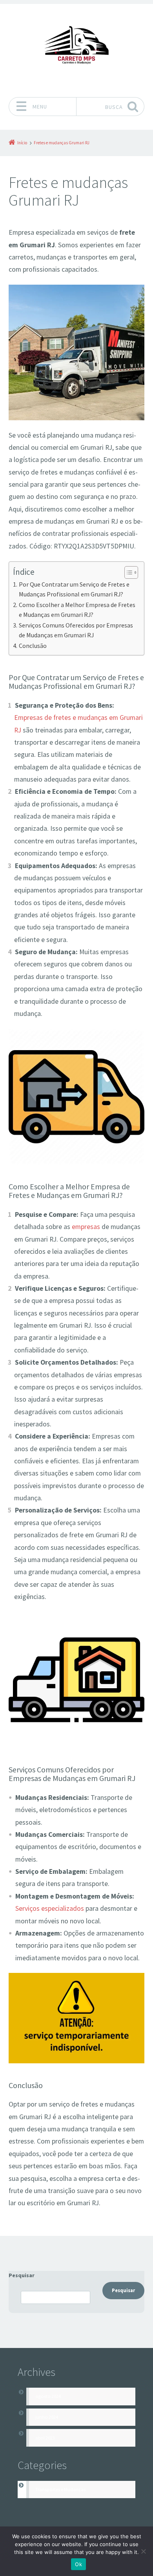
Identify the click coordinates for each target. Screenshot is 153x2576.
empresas (86, 1227)
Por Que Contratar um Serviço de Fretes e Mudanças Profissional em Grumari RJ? (74, 589)
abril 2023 (45, 2438)
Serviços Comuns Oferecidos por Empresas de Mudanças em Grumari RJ (76, 630)
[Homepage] (76, 48)
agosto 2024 (48, 2396)
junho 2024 (47, 2417)
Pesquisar (22, 2275)
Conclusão (33, 646)
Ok (78, 2564)
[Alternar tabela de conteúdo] (127, 572)
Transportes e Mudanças (60, 2489)
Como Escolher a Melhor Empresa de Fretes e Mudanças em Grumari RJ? (77, 610)
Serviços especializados (50, 1908)
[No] (143, 2551)
